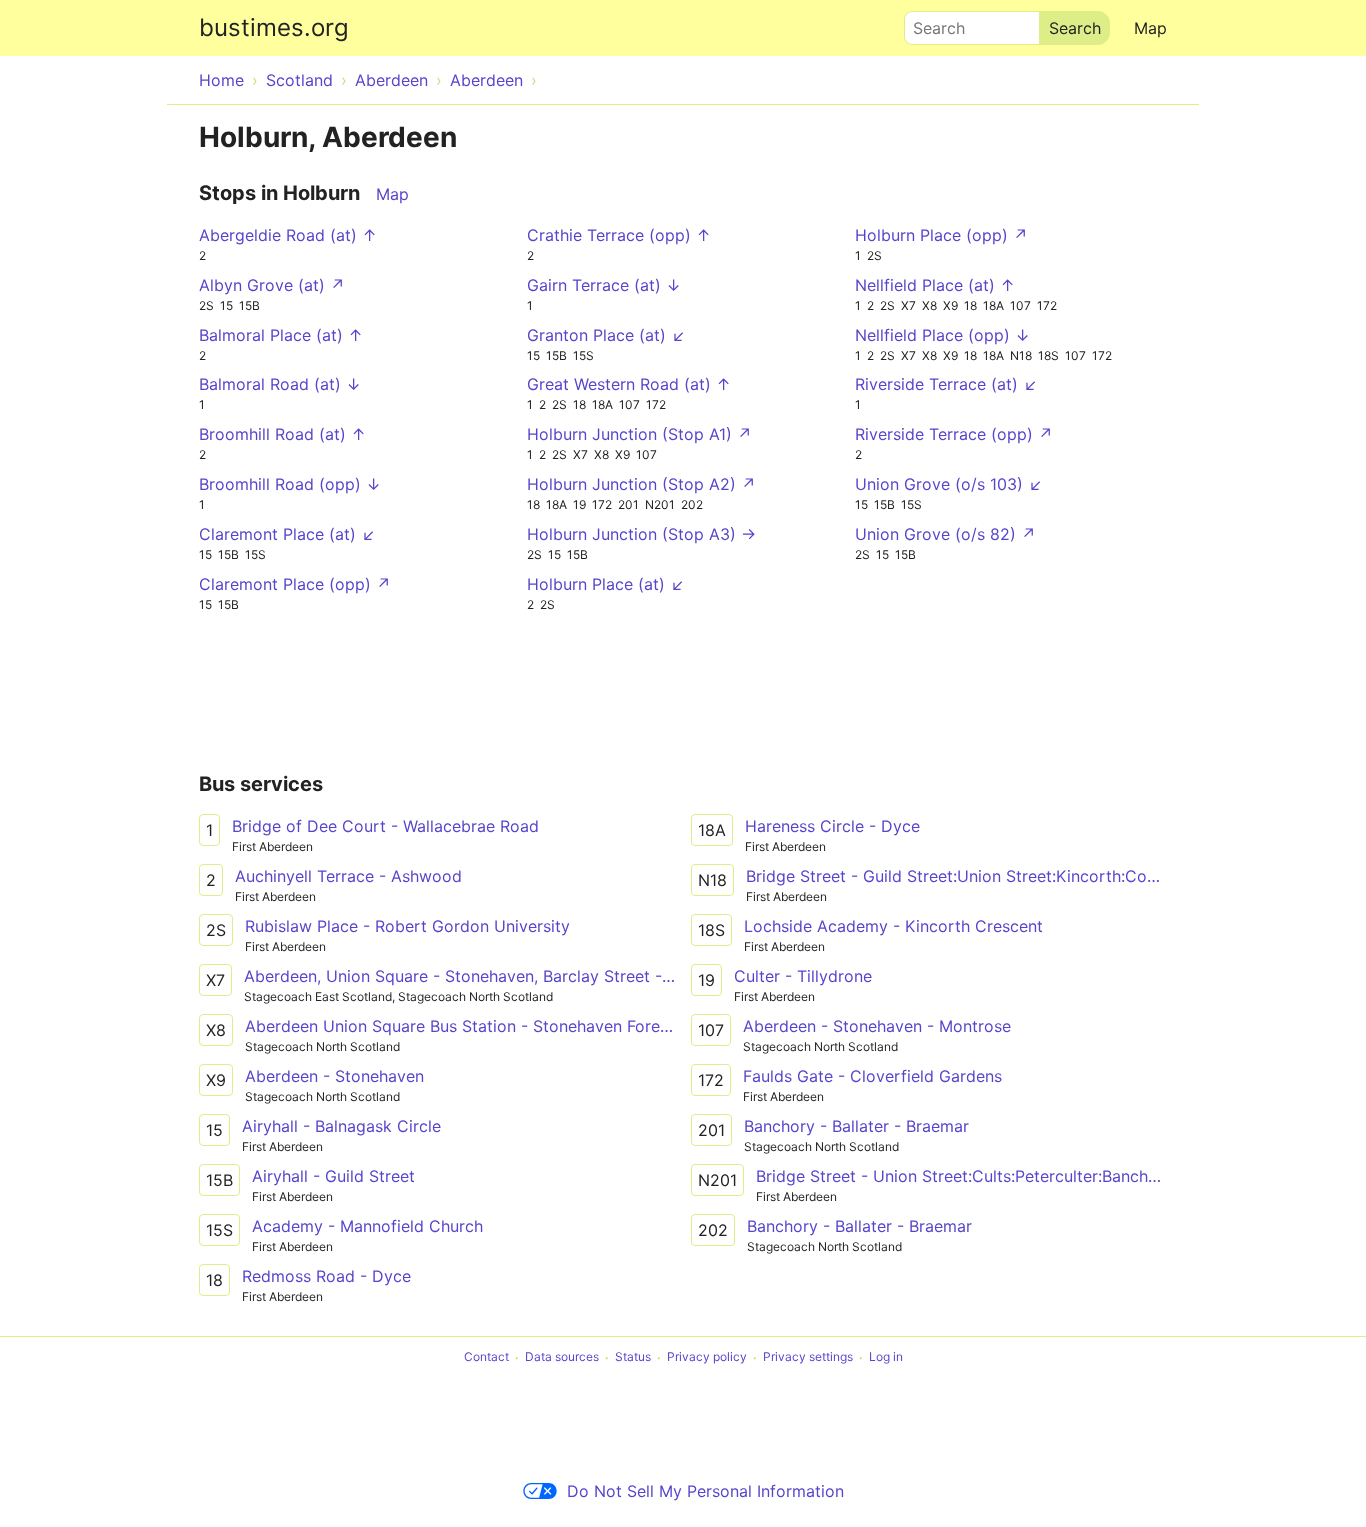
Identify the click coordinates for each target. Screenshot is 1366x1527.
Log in (886, 1357)
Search (930, 23)
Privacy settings (808, 1357)
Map (1150, 28)
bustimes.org (274, 27)
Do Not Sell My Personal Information (705, 1491)
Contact (486, 1357)
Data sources (562, 1357)
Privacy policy (707, 1357)
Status (633, 1357)
